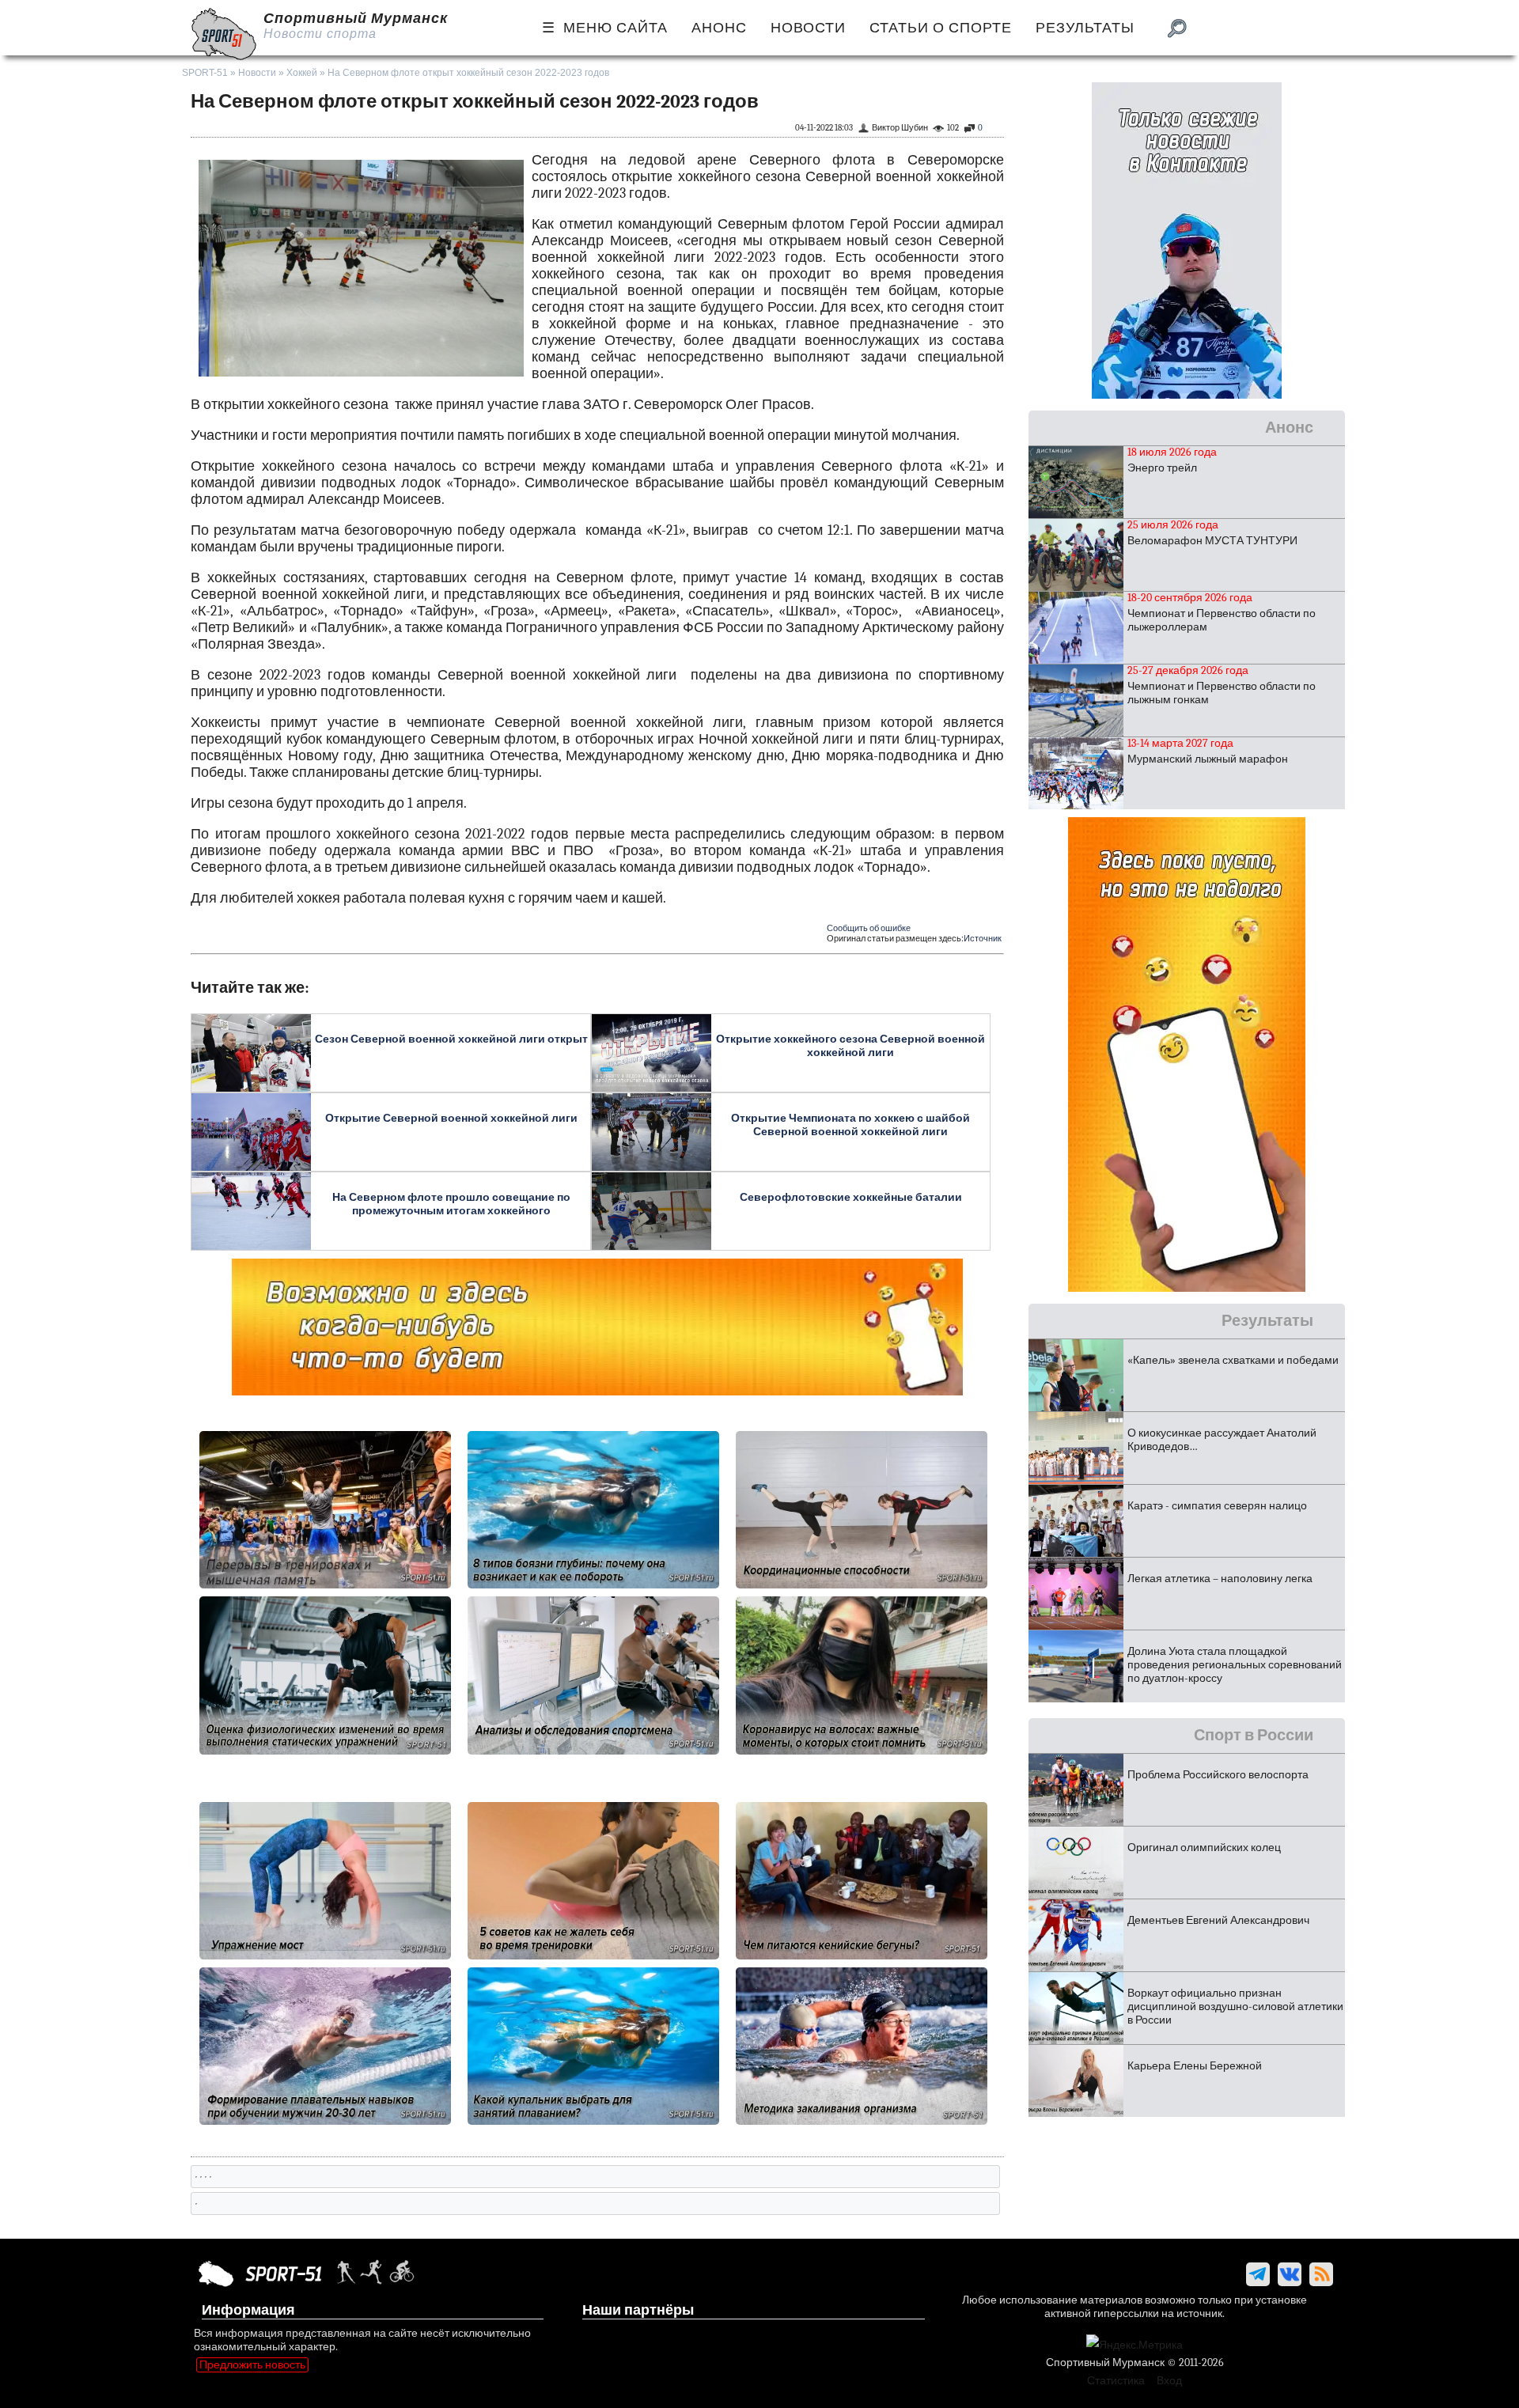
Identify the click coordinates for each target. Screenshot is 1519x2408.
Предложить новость (252, 2365)
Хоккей (302, 73)
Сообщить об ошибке (869, 928)
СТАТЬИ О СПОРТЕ (941, 28)
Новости (257, 73)
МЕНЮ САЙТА (616, 28)
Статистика (1116, 2381)
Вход (1169, 2381)
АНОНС (719, 28)
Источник (983, 939)
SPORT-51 (205, 73)
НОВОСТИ (808, 28)
